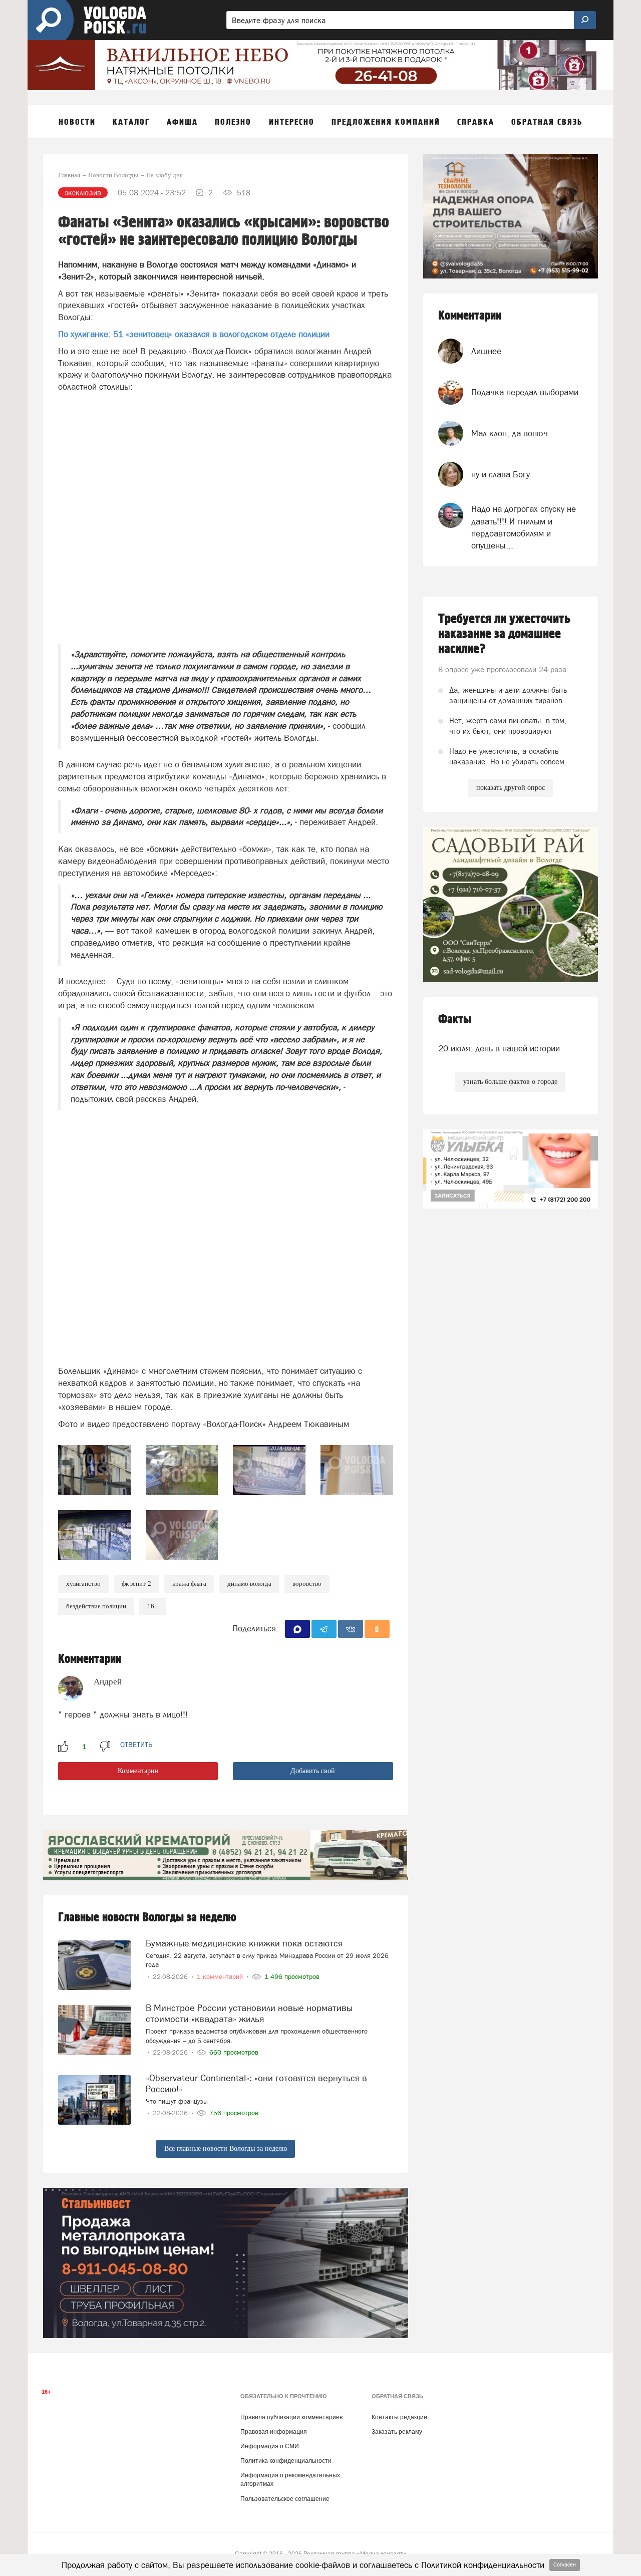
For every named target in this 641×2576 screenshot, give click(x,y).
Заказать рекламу (397, 2432)
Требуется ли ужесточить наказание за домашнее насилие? (504, 634)
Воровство (307, 1584)
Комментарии (138, 1771)
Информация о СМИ (270, 2446)
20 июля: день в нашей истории (499, 1048)
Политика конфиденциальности (286, 2461)
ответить (136, 1745)
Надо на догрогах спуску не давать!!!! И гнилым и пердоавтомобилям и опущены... (524, 527)
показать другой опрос (511, 788)
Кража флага (189, 1584)
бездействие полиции (96, 1606)
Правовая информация (274, 2432)
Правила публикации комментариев (291, 2417)
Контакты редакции (399, 2417)
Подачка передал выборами (525, 392)
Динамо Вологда (249, 1584)
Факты (455, 1020)
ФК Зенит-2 (136, 1584)
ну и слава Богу (501, 474)
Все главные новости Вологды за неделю (226, 2149)
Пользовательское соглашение (285, 2499)
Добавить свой (313, 1771)
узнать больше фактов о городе (510, 1082)
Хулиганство (83, 1584)
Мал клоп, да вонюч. (511, 433)
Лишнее (486, 351)
